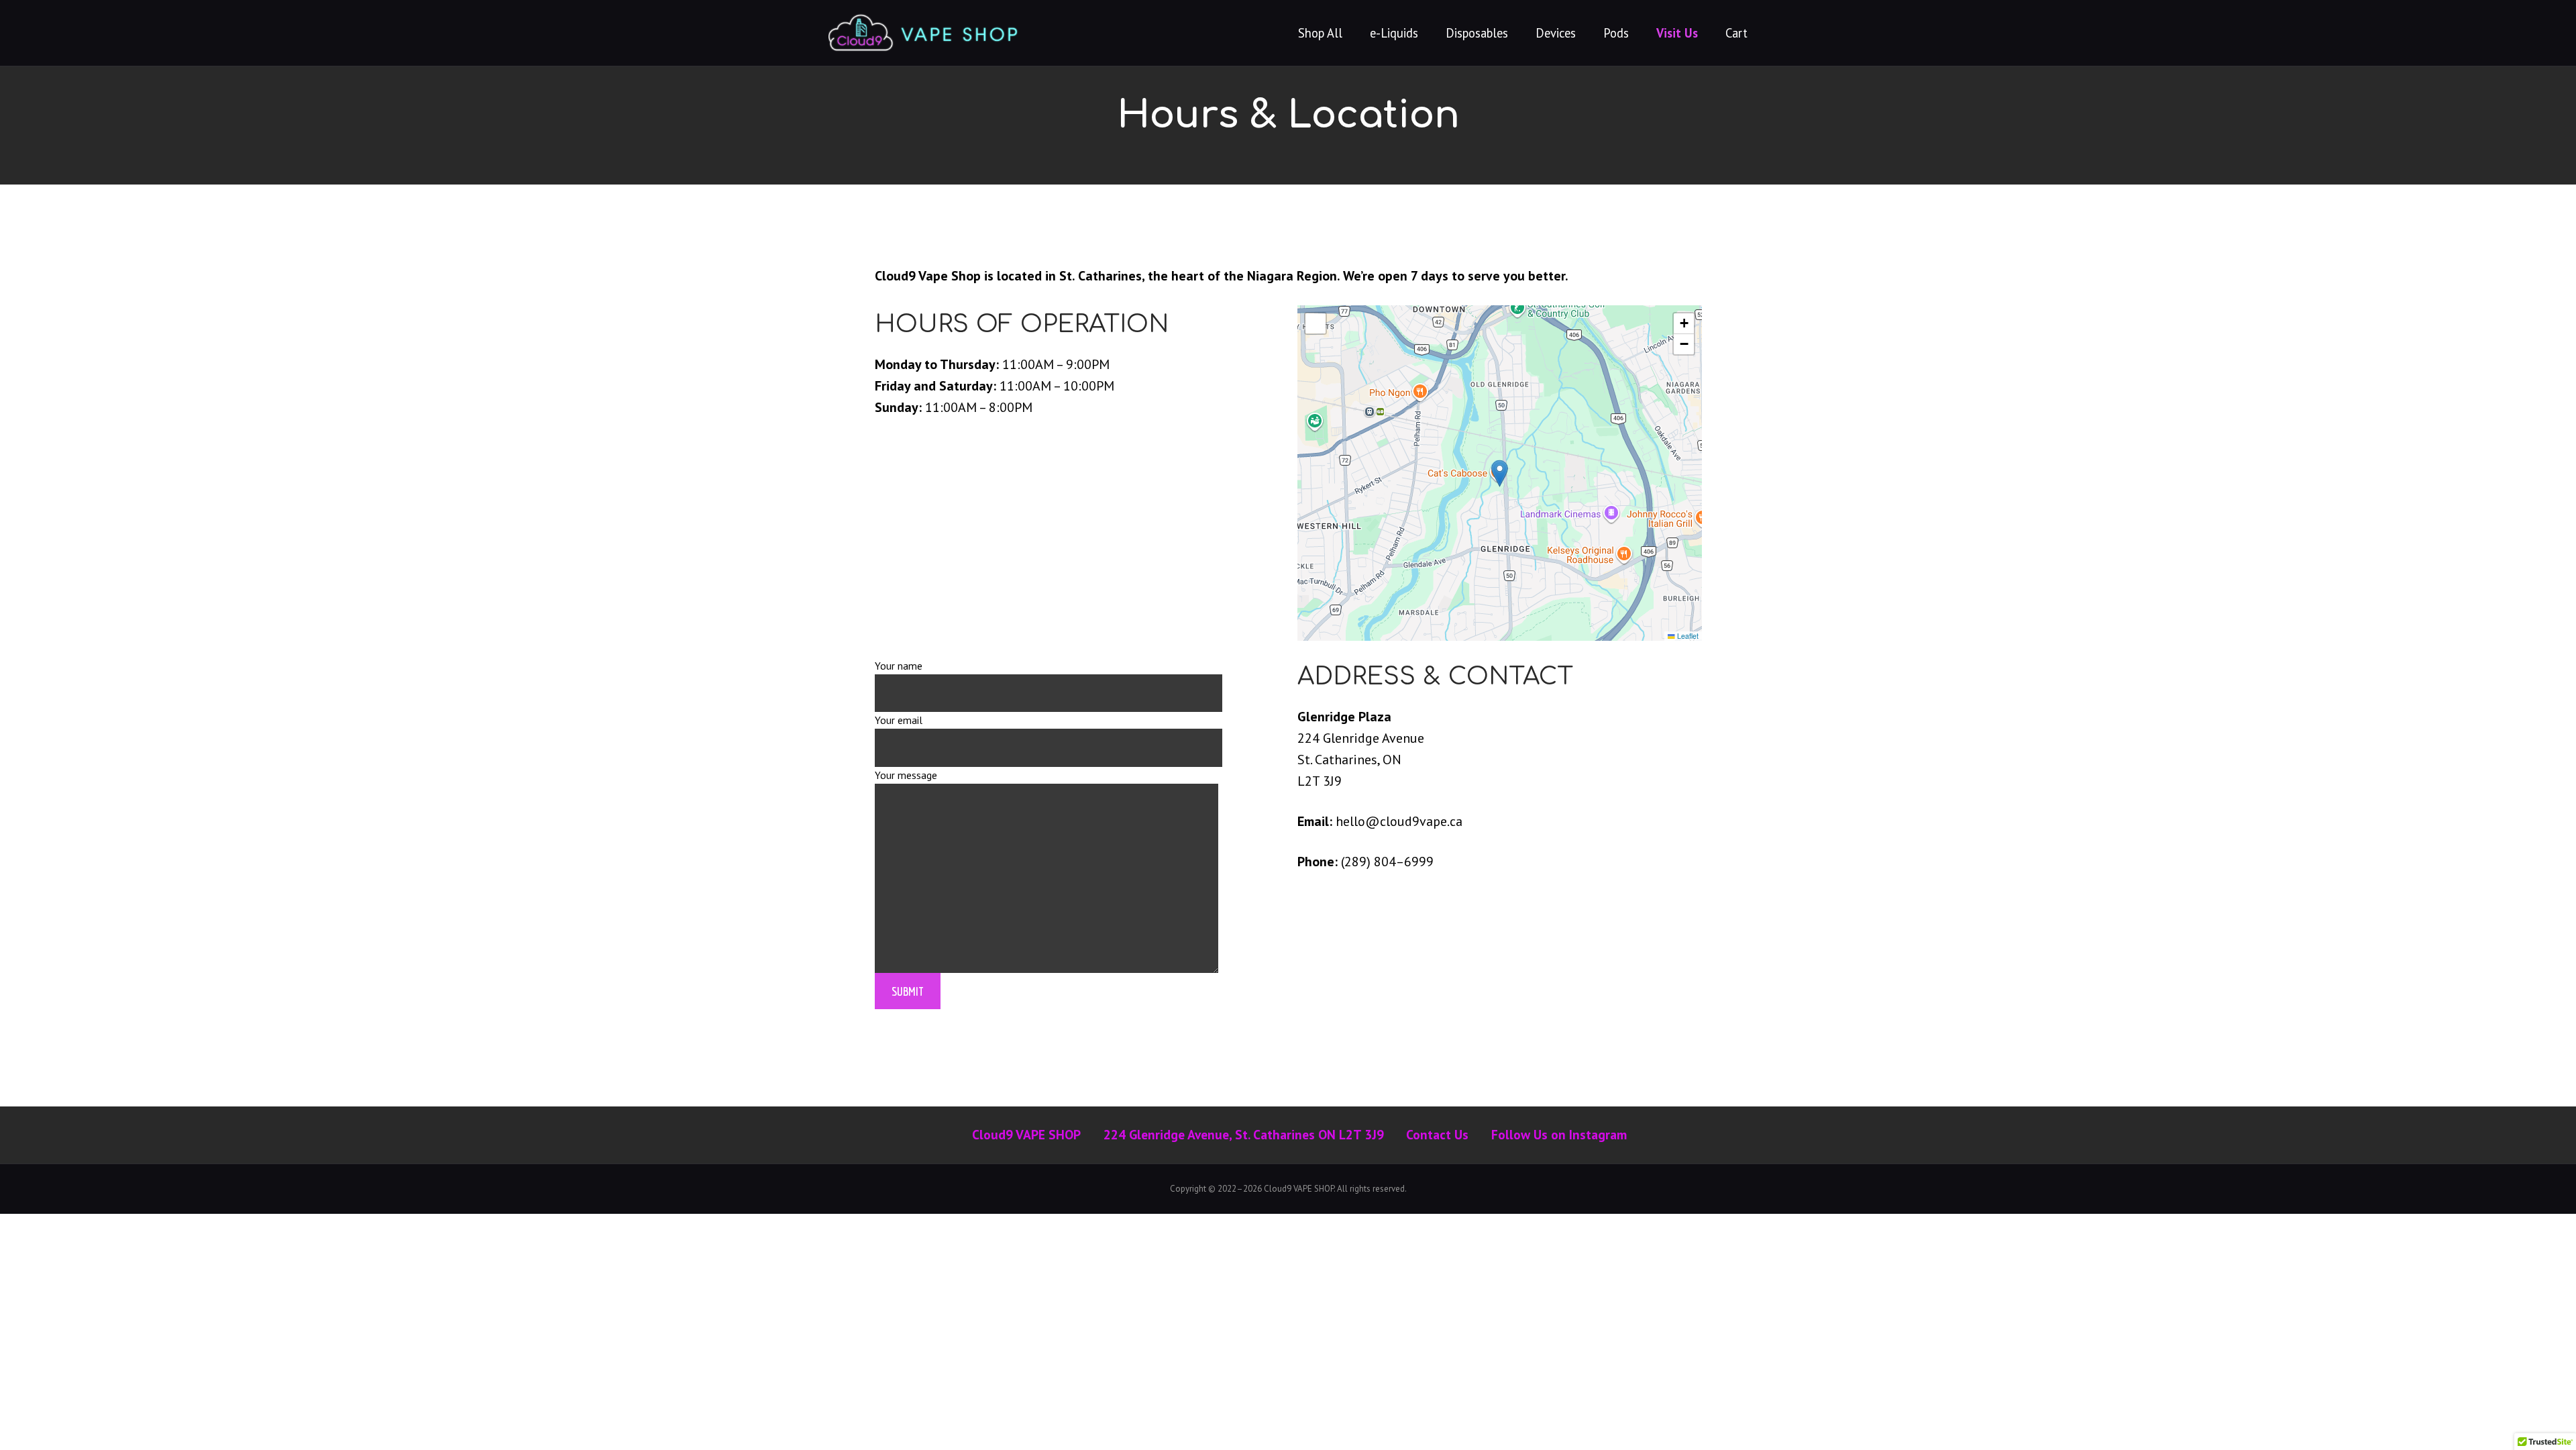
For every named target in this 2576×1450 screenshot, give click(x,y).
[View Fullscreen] (1316, 323)
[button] (1500, 473)
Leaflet (1687, 636)
